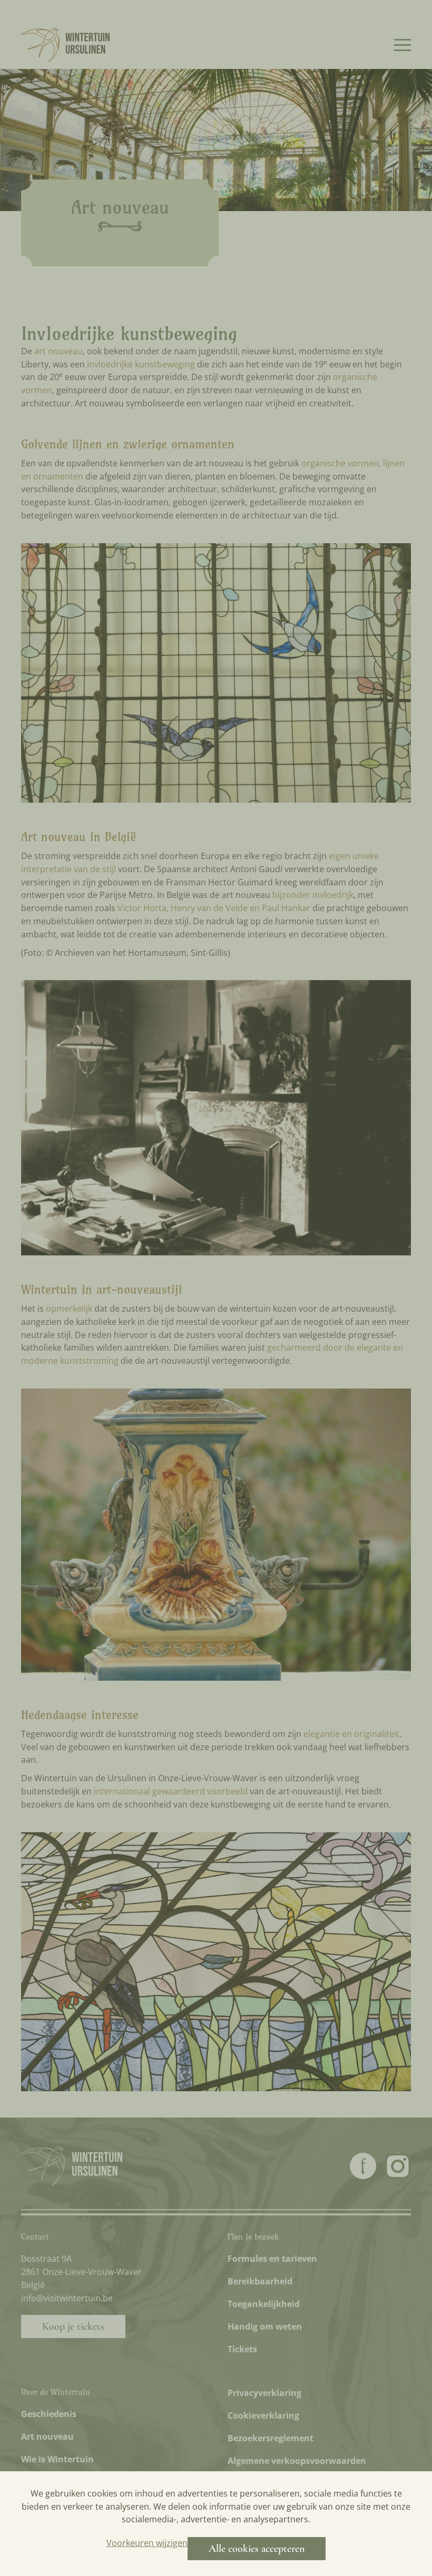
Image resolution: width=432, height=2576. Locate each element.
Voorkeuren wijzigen (147, 2543)
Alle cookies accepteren (257, 2549)
